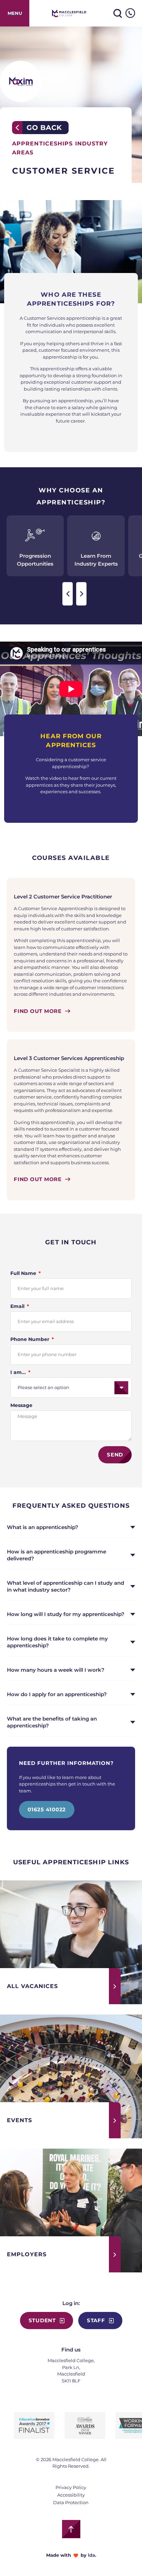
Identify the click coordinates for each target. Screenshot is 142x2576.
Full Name (24, 1273)
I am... (19, 1372)
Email (18, 1306)
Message (21, 1405)
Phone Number (31, 1339)
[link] (15, 13)
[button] (68, 594)
